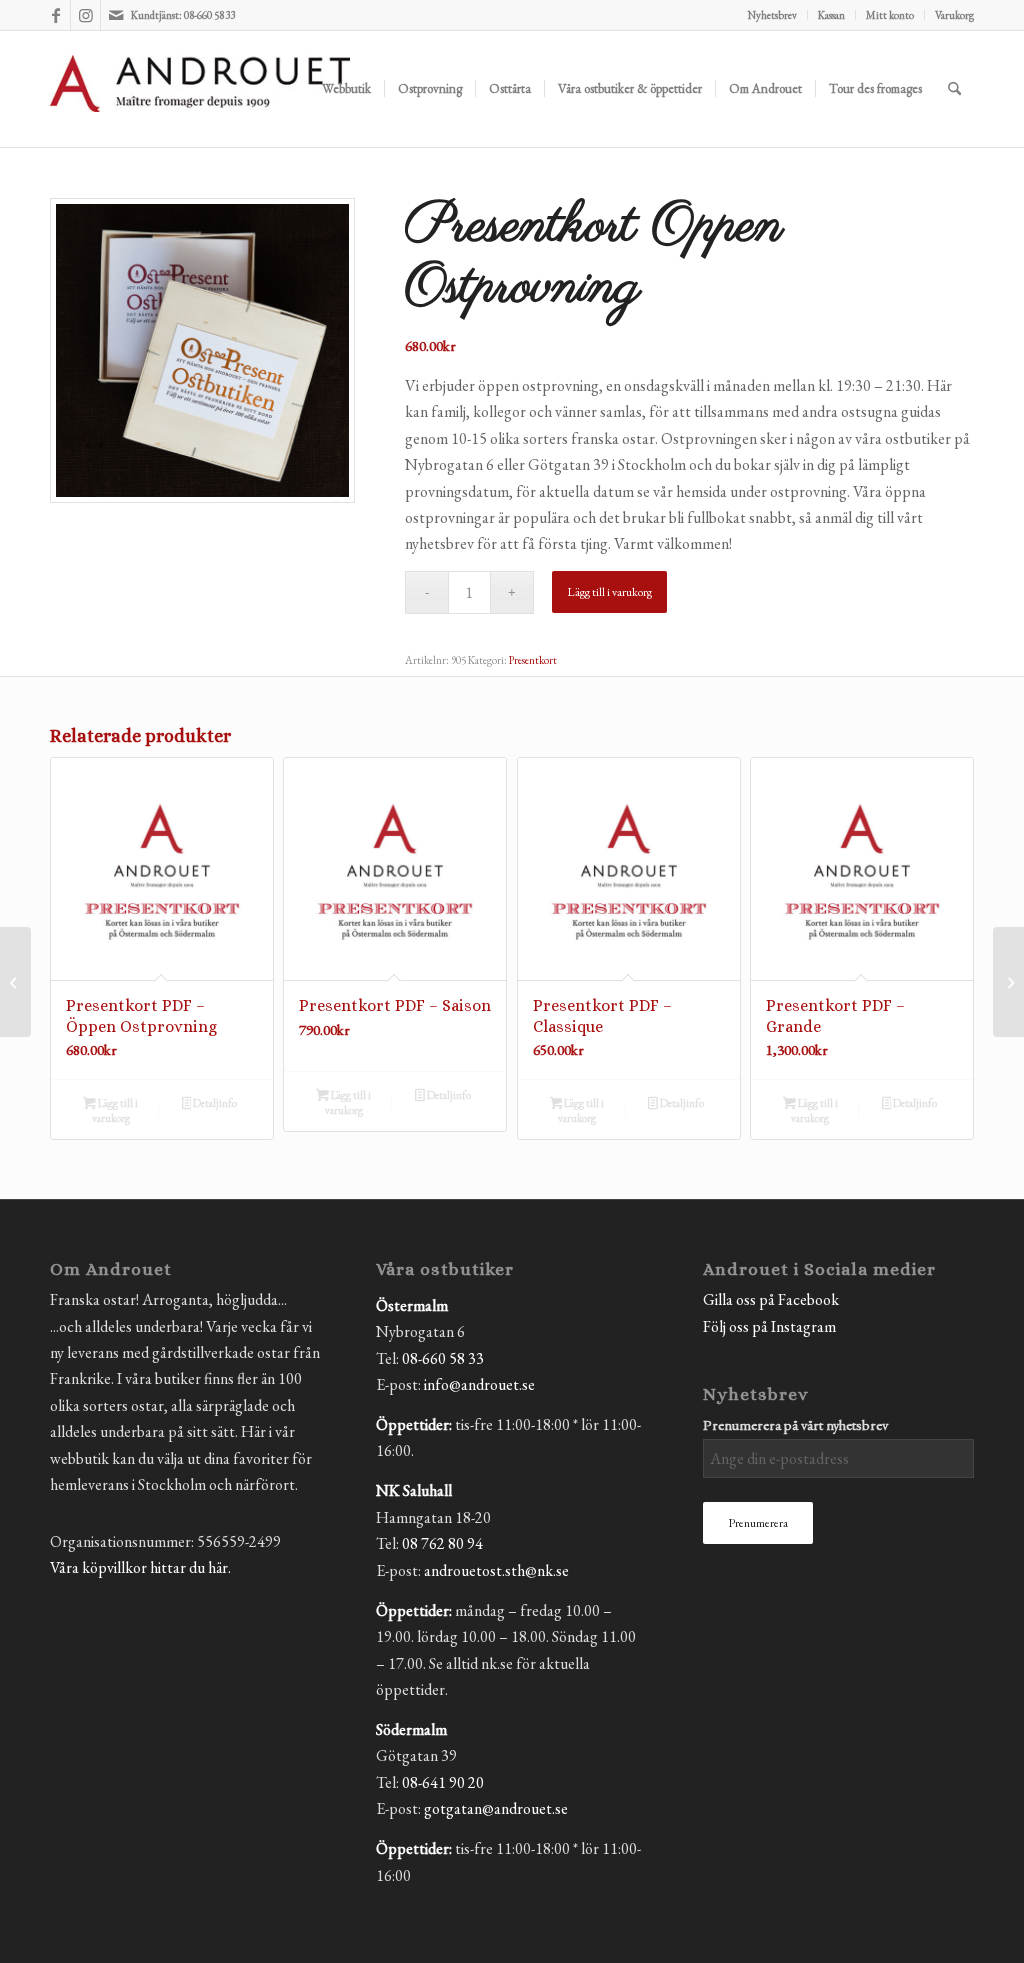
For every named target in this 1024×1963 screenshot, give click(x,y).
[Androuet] (200, 113)
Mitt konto (890, 15)
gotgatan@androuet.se (496, 1808)
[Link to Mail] (116, 15)
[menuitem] (773, 15)
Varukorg (954, 15)
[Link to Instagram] (85, 15)
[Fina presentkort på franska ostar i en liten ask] (202, 350)
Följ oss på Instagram (769, 1326)
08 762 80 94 (442, 1543)
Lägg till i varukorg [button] (115, 1110)
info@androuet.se (479, 1384)
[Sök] (954, 89)
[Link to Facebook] (55, 15)
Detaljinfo (214, 1103)
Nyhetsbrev (772, 15)
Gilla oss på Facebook (771, 1299)
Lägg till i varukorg (609, 592)
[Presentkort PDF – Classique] (1008, 982)
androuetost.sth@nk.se (496, 1570)
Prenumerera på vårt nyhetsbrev (795, 1424)
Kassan (831, 15)
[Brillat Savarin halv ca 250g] (15, 982)
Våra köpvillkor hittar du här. (140, 1567)
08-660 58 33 (443, 1358)
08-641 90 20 (443, 1782)
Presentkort (533, 660)
